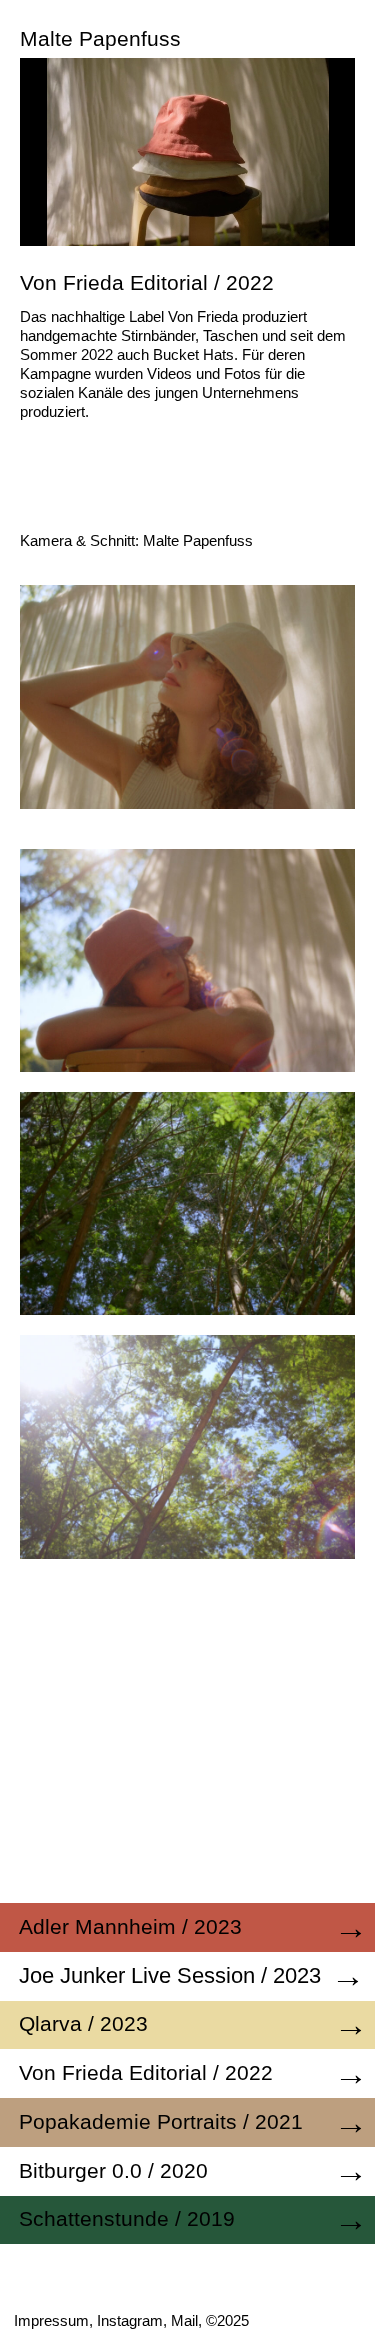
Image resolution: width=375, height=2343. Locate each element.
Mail (184, 2321)
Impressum (51, 2321)
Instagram (130, 2321)
